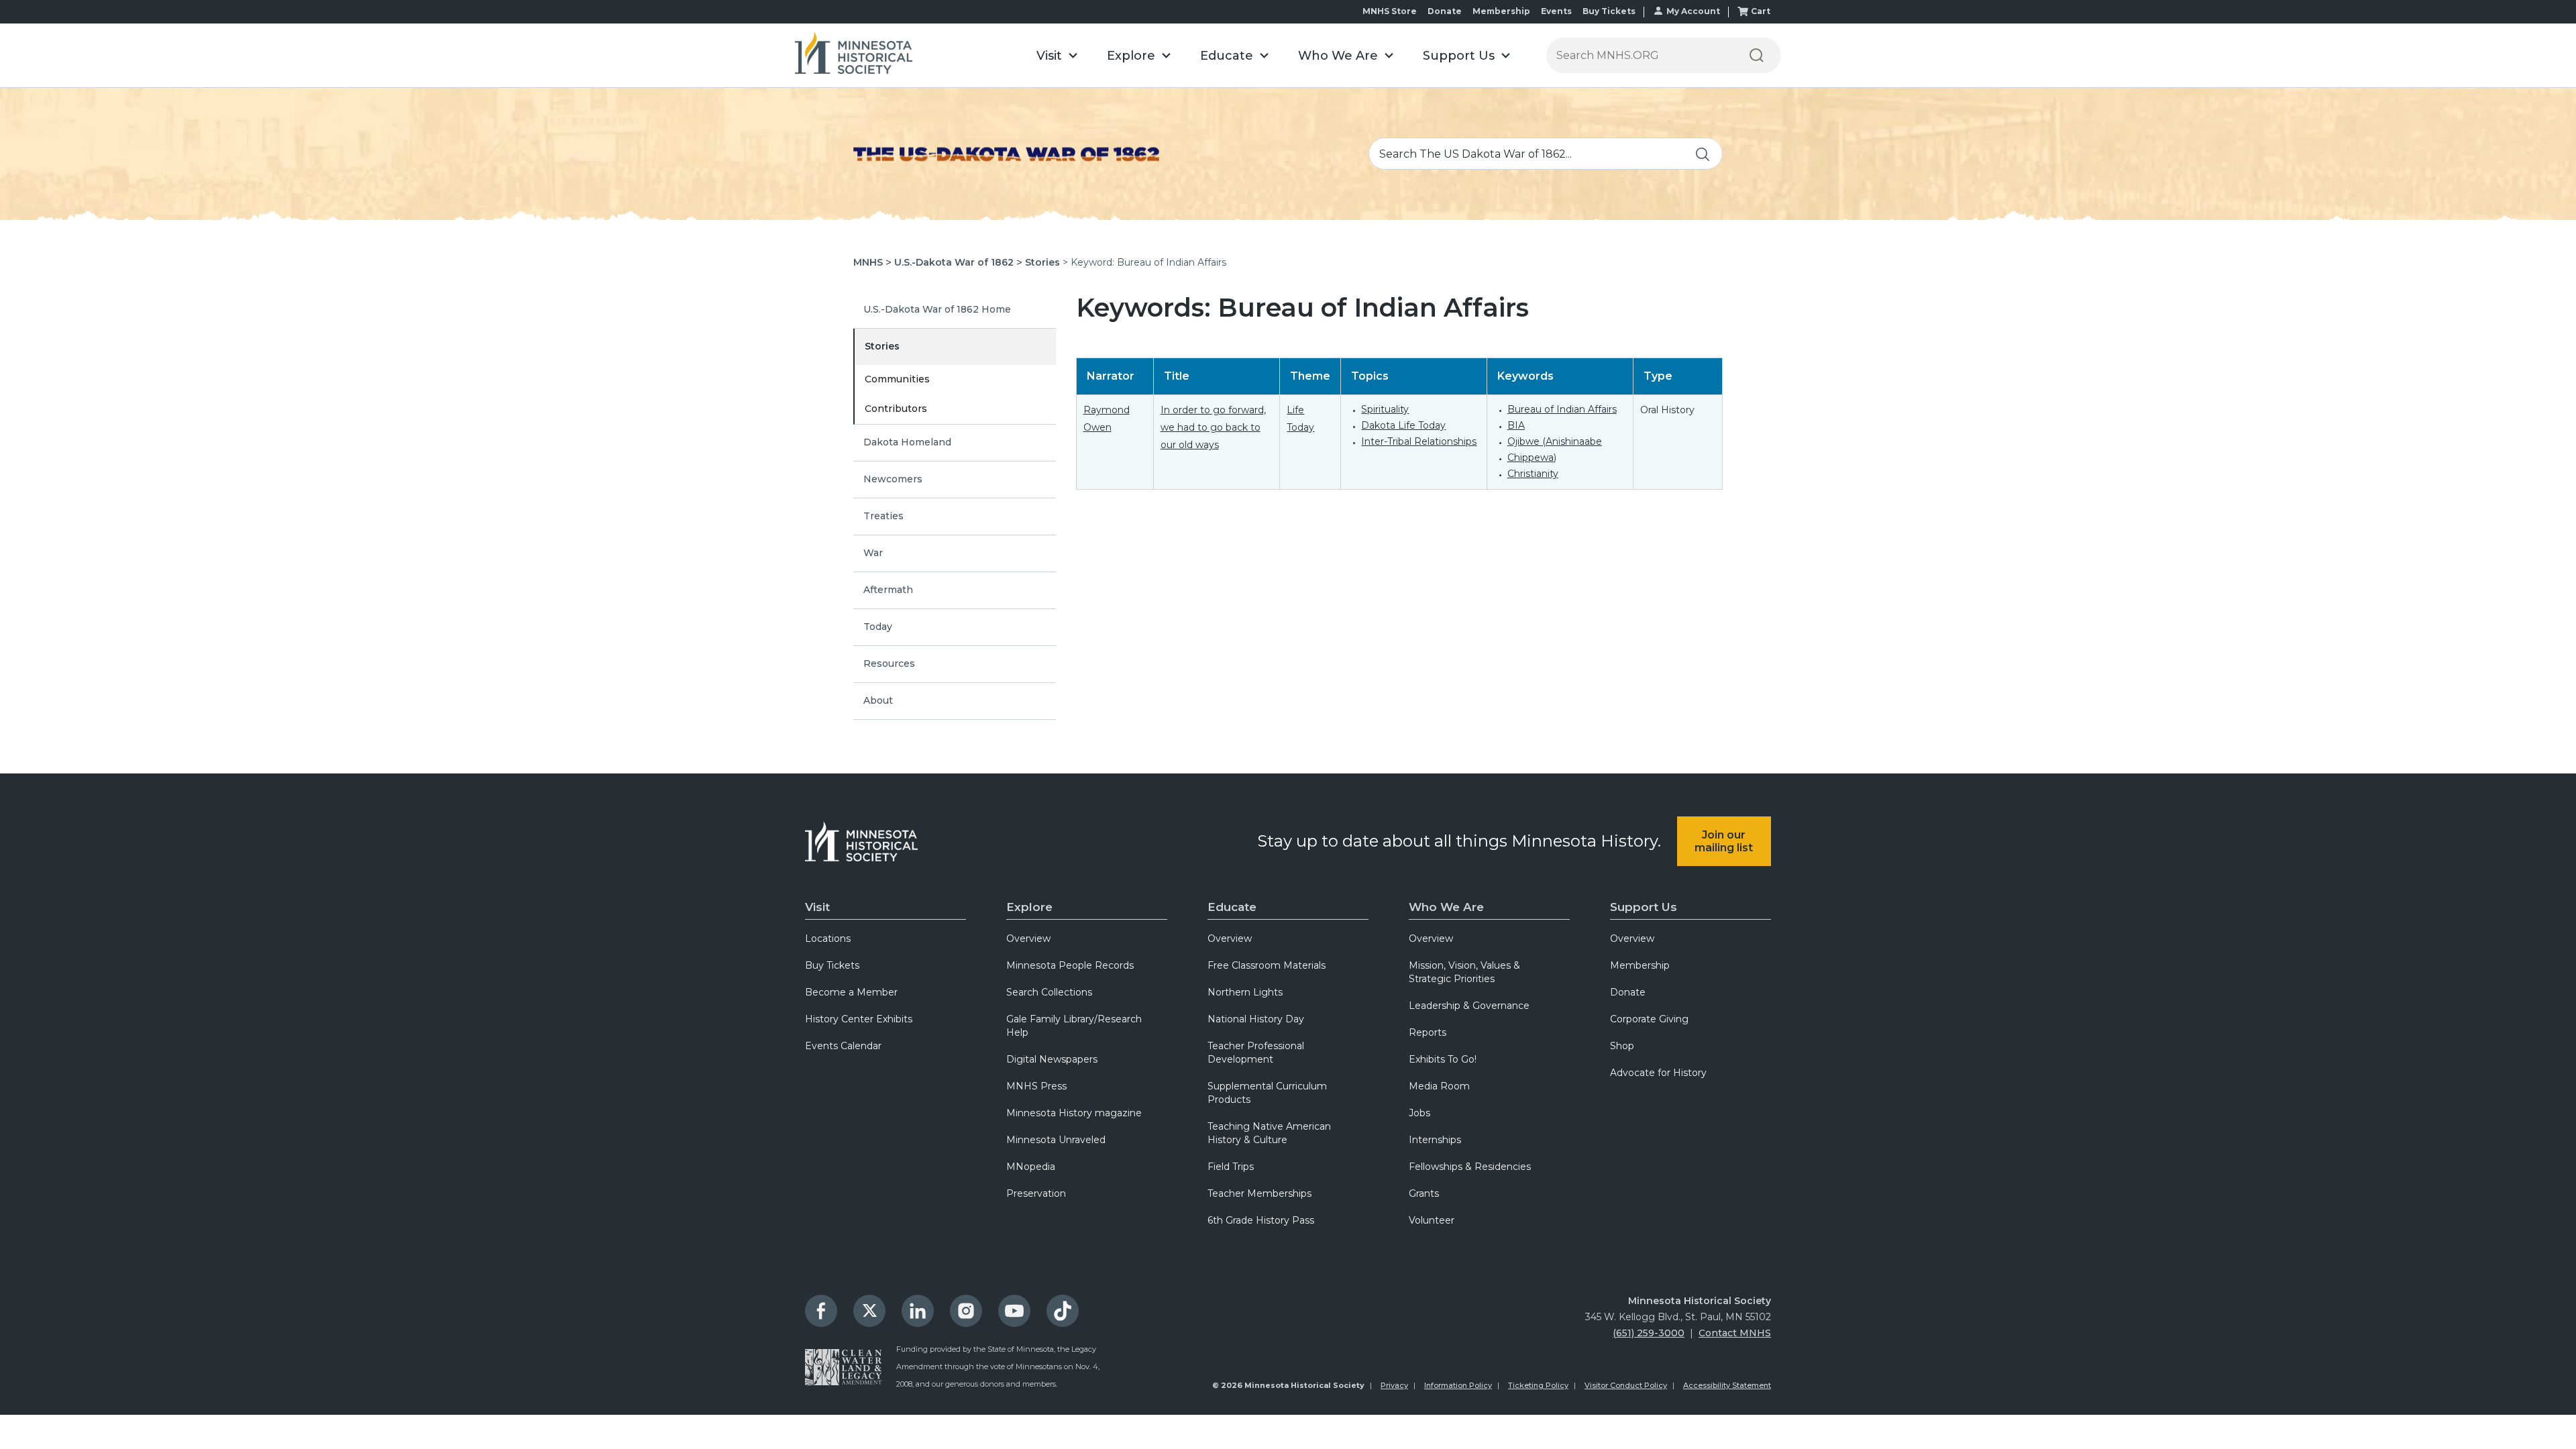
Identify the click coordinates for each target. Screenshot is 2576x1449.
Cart (1761, 11)
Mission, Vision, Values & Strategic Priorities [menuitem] (1464, 972)
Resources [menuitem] (889, 663)
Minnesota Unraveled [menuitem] (1056, 1140)
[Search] (1756, 55)
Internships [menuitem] (1435, 1140)
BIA (1516, 425)
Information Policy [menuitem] (1458, 1385)
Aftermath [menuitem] (888, 590)
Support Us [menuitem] (1644, 907)
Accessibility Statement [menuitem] (1727, 1385)
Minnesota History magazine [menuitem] (1074, 1113)
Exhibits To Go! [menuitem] (1443, 1059)
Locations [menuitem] (828, 938)
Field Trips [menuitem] (1231, 1167)
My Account (1693, 11)
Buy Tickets (1609, 11)
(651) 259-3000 (1649, 1333)
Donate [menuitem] (1628, 992)
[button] (1057, 55)
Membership (1501, 11)
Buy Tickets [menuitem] (832, 965)
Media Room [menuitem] (1439, 1086)
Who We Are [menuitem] (1446, 907)
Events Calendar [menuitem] (843, 1046)
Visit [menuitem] (817, 907)
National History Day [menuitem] (1256, 1019)
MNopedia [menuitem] (1031, 1167)
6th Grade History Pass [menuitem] (1261, 1220)
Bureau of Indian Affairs (1562, 409)
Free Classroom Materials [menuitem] (1267, 965)
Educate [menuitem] (1232, 907)
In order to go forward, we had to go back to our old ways (1213, 427)
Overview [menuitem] (1028, 938)
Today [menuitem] (878, 627)
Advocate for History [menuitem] (1658, 1073)
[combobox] (1546, 154)
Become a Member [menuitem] (851, 992)
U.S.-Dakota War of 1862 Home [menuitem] (937, 309)
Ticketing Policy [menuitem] (1538, 1385)
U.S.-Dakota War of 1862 (954, 262)
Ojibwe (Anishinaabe (1555, 441)
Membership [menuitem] (1640, 965)
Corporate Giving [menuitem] (1649, 1019)
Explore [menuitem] (1029, 907)
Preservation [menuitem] (1036, 1193)
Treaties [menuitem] (883, 516)
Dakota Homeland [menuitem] (907, 442)
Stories (1042, 262)
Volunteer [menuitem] (1432, 1220)
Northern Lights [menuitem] (1245, 992)
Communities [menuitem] (897, 379)
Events (1556, 11)
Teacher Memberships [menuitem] (1259, 1193)
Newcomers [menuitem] (893, 479)
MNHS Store (1390, 11)
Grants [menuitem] (1424, 1193)
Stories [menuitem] (882, 346)
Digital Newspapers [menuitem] (1052, 1059)
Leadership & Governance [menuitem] (1469, 1006)
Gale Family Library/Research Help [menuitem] (1074, 1026)
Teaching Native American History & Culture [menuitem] (1269, 1133)
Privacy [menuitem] (1394, 1385)
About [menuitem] (878, 700)
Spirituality (1385, 409)
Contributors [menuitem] (896, 409)
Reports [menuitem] (1428, 1032)
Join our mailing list (1724, 841)
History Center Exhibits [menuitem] (859, 1019)
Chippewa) (1532, 458)
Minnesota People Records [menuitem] (1070, 965)
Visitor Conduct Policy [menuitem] (1626, 1385)
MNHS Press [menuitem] (1036, 1086)
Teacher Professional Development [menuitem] (1256, 1053)
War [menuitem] (873, 553)
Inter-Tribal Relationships (1419, 441)
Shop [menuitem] (1622, 1046)
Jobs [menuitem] (1419, 1113)
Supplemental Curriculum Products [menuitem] (1267, 1093)
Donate (1445, 11)
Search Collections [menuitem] (1049, 992)
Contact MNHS (1735, 1333)
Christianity (1533, 474)
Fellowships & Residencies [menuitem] (1470, 1167)
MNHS (868, 262)
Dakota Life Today (1403, 425)
